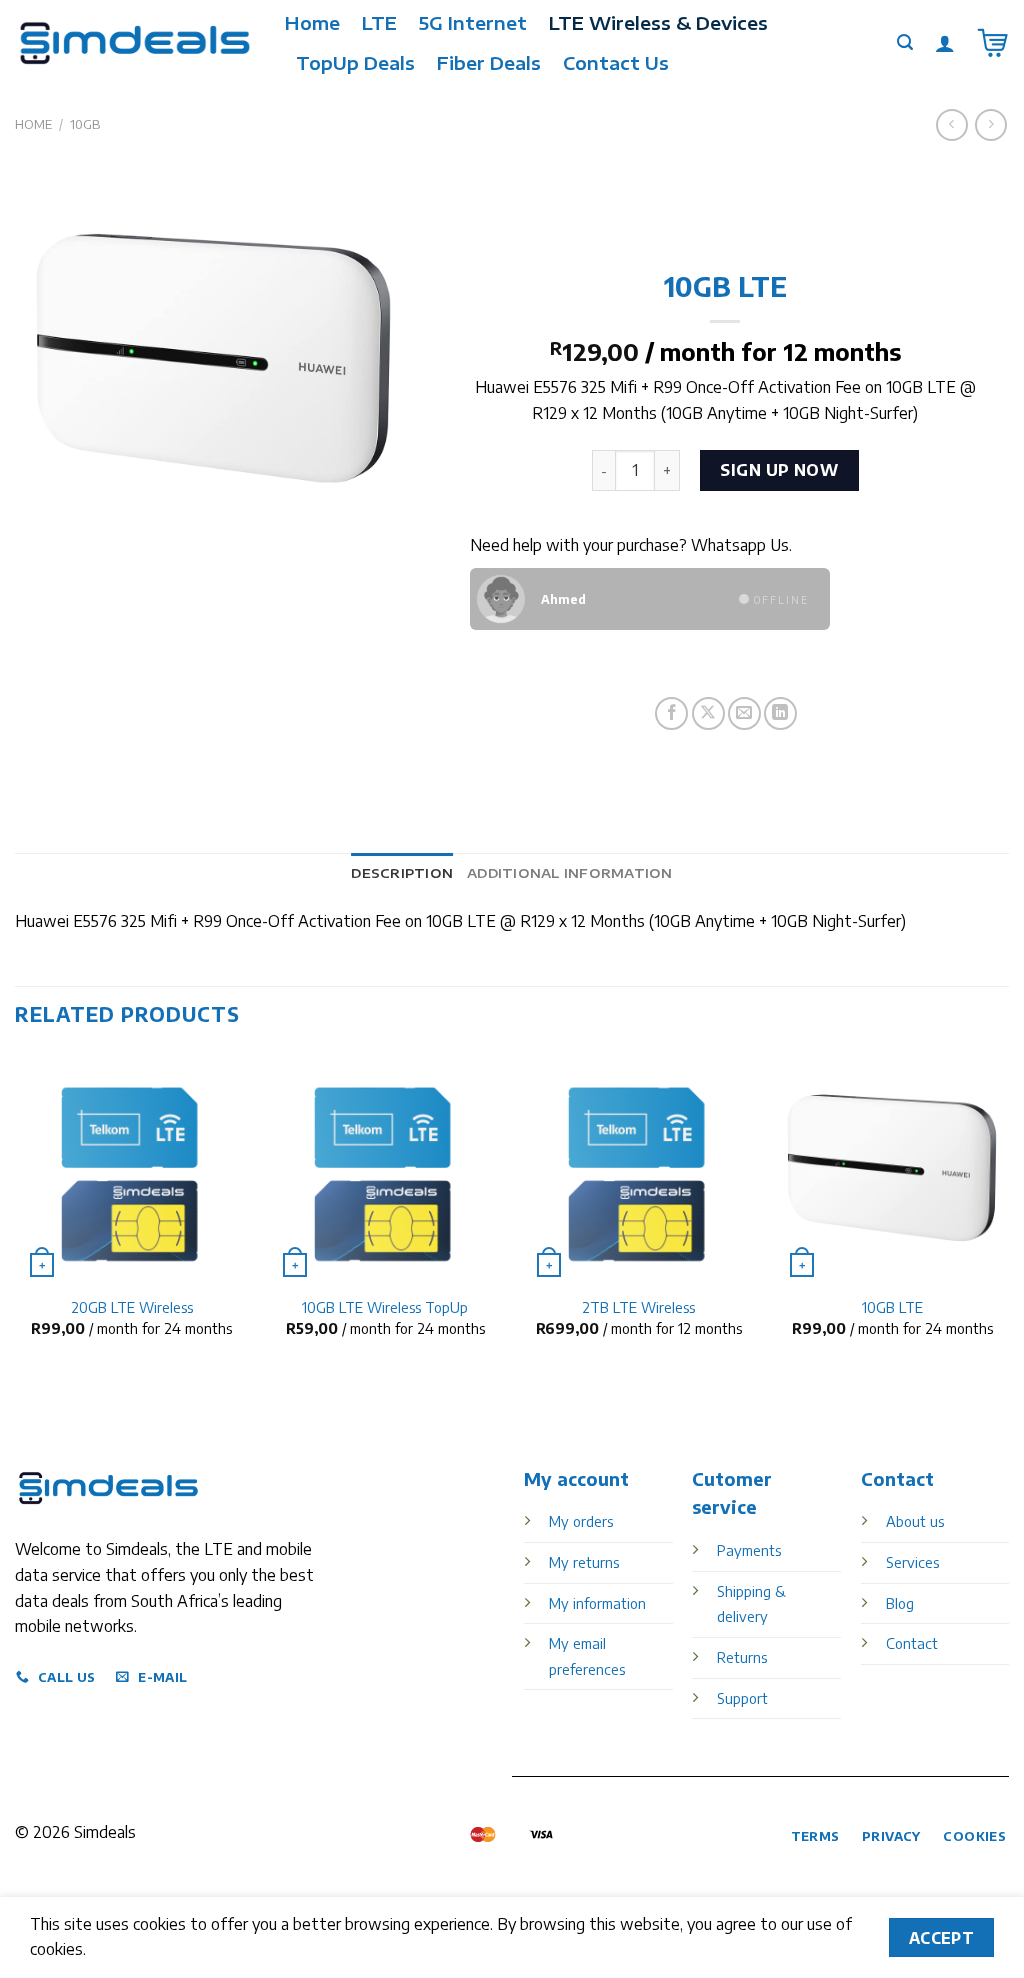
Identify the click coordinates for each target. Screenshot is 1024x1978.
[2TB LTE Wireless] (639, 1168)
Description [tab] (402, 873)
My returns (584, 1562)
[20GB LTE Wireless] (132, 1168)
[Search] (905, 42)
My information (597, 1603)
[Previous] (16, 1211)
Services (912, 1562)
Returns (742, 1657)
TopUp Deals (355, 63)
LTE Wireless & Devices (658, 23)
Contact (912, 1643)
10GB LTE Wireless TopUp (385, 1307)
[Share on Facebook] (671, 713)
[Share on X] (708, 713)
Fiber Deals (489, 63)
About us (915, 1521)
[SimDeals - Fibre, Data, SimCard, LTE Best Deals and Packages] (135, 43)
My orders (581, 1521)
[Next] (1008, 1211)
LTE (379, 23)
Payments (749, 1550)
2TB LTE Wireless (638, 1307)
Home (312, 23)
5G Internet (473, 23)
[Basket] (993, 43)
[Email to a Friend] (744, 713)
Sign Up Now (779, 470)
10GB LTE (892, 1307)
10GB (85, 124)
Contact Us (616, 63)
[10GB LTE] (892, 1168)
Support (742, 1698)
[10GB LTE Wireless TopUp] (385, 1168)
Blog (900, 1603)
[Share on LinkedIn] (780, 713)
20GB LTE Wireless (132, 1307)
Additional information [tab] (570, 873)
